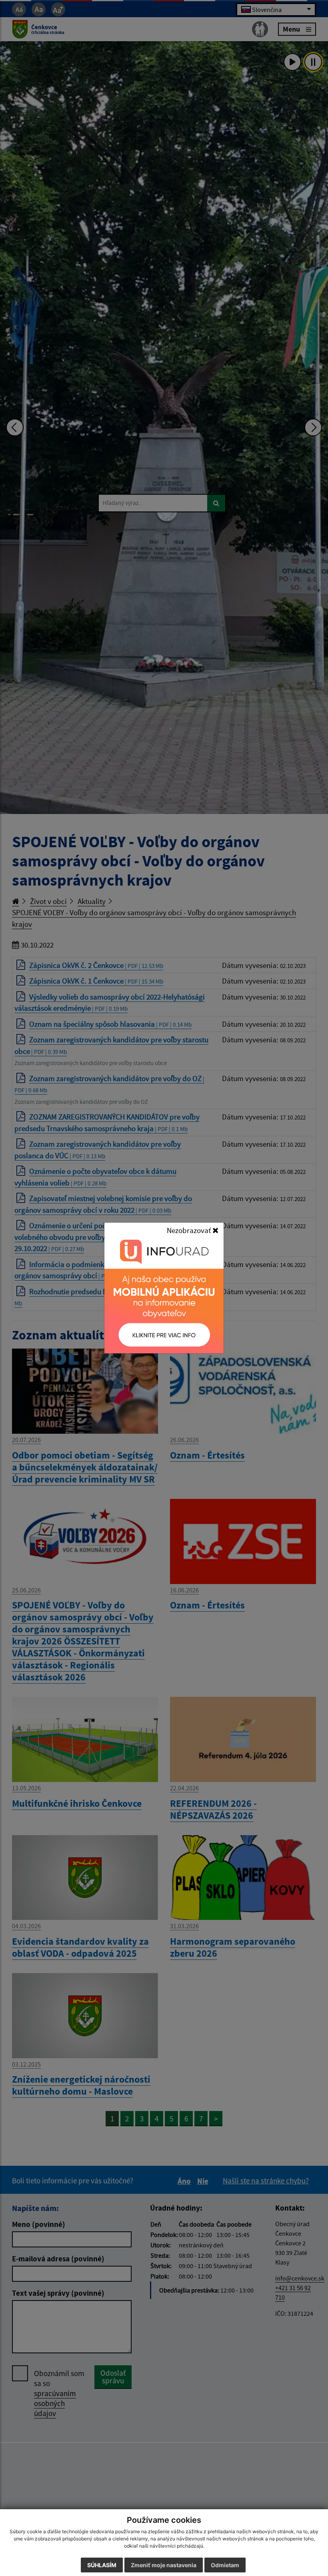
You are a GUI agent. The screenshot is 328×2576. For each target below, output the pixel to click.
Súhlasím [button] (102, 2565)
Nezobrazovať (190, 1230)
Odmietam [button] (225, 2565)
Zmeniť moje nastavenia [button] (164, 2565)
